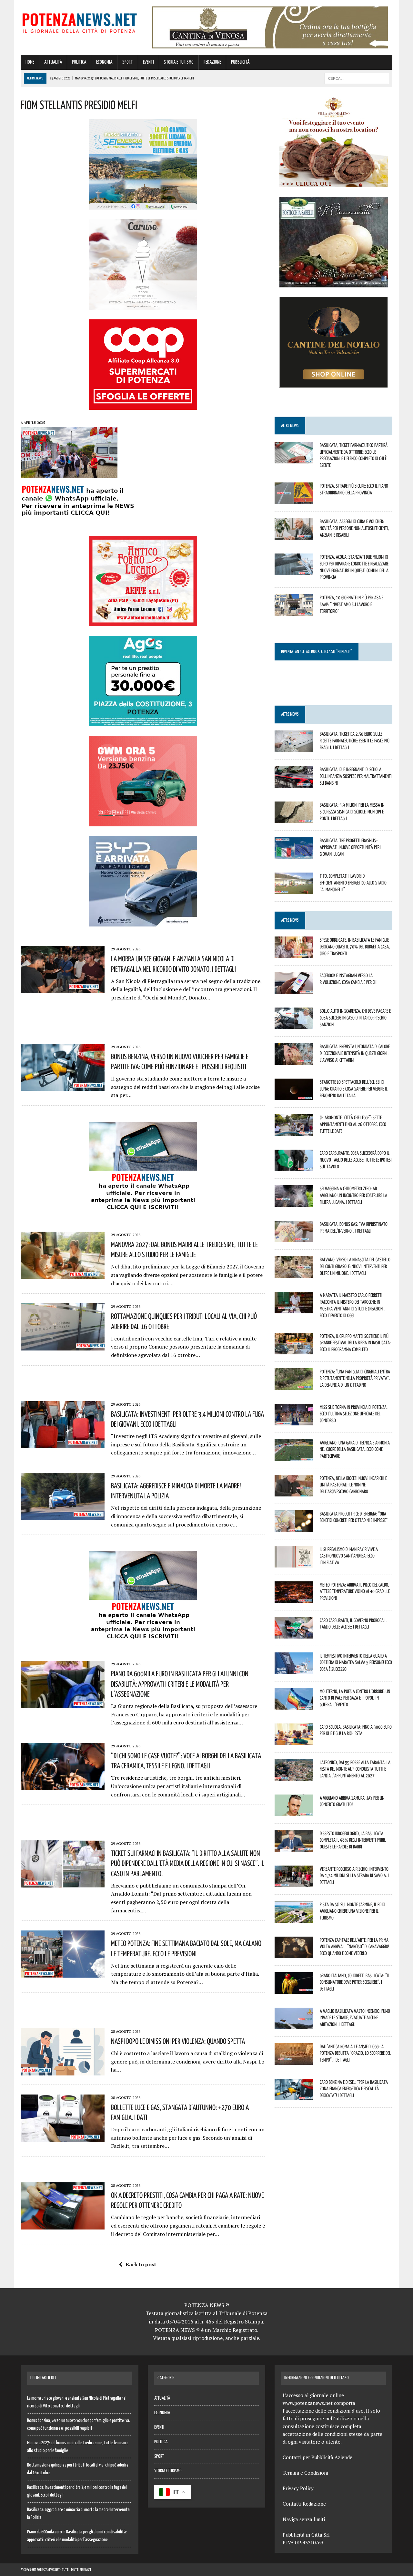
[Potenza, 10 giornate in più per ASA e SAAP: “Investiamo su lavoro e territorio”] (294, 612)
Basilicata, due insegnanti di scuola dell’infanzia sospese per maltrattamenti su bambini (356, 776)
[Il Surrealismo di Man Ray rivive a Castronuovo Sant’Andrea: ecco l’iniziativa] (294, 1563)
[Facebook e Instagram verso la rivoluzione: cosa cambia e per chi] (294, 989)
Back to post (141, 2264)
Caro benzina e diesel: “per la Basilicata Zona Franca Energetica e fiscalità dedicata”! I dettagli (354, 2089)
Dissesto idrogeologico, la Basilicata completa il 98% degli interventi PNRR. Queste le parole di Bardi (353, 1840)
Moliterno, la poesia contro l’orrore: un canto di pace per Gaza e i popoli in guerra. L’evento (355, 1698)
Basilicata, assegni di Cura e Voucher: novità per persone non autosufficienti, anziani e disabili (354, 528)
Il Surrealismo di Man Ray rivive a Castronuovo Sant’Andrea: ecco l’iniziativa (349, 1556)
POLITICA (79, 62)
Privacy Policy (298, 2488)
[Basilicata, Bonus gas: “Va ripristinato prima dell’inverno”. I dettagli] (294, 1238)
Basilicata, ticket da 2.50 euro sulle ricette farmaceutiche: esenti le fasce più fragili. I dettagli (355, 740)
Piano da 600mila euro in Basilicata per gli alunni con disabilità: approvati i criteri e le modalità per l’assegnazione (180, 1683)
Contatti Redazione (304, 2504)
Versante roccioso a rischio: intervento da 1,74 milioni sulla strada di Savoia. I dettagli (354, 1876)
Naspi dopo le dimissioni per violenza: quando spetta (178, 2041)
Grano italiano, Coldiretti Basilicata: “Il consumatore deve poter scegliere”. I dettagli (355, 1982)
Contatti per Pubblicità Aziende (317, 2457)
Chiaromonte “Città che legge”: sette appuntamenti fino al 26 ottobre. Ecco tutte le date (353, 1124)
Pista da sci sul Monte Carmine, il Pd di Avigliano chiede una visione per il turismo (353, 1911)
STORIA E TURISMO (179, 62)
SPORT (128, 62)
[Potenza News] (80, 22)
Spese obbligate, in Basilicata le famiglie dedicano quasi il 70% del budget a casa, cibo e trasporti (355, 947)
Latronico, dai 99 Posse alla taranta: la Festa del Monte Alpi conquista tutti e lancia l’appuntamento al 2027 (355, 1769)
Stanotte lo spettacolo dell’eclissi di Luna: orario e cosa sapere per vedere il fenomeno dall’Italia (354, 1089)
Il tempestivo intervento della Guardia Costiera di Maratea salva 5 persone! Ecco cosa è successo (356, 1662)
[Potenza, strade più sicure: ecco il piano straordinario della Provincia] (294, 500)
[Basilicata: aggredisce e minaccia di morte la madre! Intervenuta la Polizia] (63, 1516)
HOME (30, 62)
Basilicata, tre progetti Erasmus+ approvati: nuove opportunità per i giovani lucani (351, 847)
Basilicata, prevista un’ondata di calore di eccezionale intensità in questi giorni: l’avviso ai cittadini (355, 1053)
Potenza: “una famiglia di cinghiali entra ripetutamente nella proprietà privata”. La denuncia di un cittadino (355, 1378)
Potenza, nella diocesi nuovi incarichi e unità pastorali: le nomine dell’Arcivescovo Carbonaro (353, 1485)
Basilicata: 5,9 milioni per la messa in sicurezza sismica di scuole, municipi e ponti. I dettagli (352, 812)
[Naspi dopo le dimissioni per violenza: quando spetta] (63, 2071)
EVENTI (148, 62)
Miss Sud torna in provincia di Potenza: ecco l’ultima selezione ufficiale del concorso (354, 1414)
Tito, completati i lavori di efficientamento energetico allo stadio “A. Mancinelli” (353, 883)
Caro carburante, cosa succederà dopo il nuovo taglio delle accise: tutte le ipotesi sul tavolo (356, 1160)
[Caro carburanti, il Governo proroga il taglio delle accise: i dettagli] (294, 1634)
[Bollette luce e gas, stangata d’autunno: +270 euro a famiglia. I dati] (63, 2137)
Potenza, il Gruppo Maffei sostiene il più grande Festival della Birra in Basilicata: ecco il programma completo (355, 1343)
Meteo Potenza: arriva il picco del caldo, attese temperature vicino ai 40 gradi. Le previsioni (355, 1591)
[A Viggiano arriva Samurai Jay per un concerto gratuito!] (294, 1812)
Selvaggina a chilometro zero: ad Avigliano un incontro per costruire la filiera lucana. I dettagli (353, 1195)
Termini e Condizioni (305, 2473)
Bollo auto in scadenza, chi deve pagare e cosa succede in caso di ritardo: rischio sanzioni (355, 1018)
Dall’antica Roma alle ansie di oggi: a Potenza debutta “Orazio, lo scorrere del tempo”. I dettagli (355, 2053)
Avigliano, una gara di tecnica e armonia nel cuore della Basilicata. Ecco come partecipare (355, 1449)
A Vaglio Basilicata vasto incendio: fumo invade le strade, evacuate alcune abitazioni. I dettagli (355, 2018)
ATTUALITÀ (53, 62)
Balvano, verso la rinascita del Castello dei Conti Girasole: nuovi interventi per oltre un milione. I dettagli (355, 1266)
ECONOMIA (104, 62)
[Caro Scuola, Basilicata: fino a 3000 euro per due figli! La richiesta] (294, 1741)
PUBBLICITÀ (240, 62)
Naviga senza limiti (304, 2519)
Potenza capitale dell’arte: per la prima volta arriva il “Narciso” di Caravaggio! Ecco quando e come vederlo (354, 1947)
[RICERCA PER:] (357, 78)
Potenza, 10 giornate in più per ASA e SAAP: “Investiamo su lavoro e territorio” (352, 604)
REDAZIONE (212, 62)
